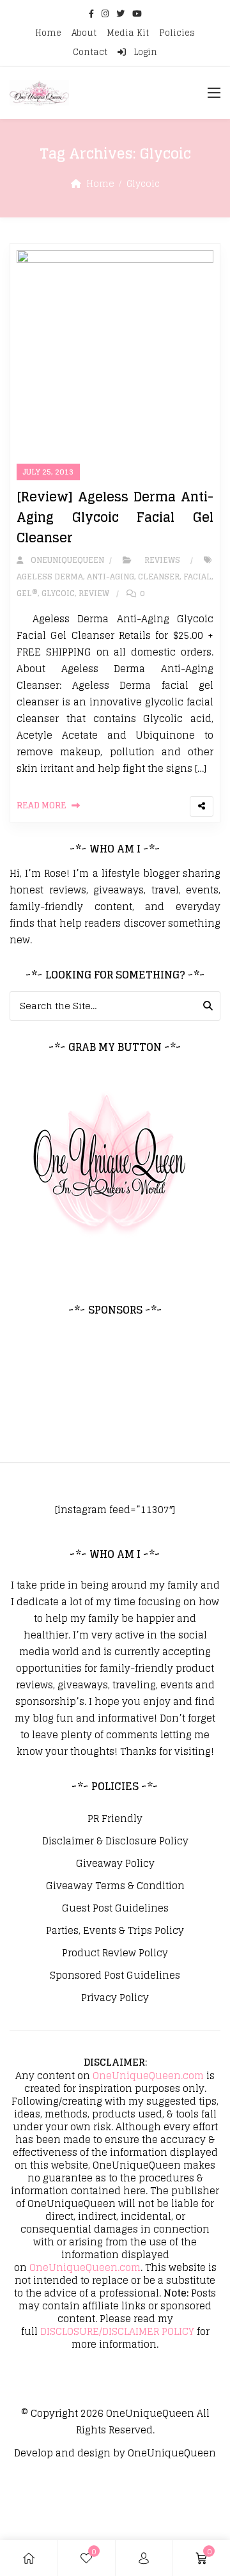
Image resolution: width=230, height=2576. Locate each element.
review (94, 593)
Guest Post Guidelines (115, 1908)
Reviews (162, 560)
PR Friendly (115, 1819)
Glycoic (58, 593)
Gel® (27, 593)
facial (197, 577)
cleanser (159, 577)
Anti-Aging (111, 577)
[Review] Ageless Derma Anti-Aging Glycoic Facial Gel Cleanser (115, 517)
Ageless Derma (50, 577)
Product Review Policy (115, 1953)
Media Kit (128, 33)
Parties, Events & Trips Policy (115, 1931)
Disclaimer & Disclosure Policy (115, 1841)
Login (144, 52)
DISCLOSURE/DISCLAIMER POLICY (117, 2331)
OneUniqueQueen (150, 2413)
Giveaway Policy (115, 1864)
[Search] (208, 1006)
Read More (42, 805)
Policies (177, 33)
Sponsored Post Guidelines (115, 1975)
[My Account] (144, 2558)
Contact (90, 52)
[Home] (29, 2558)
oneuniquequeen (65, 560)
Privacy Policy (115, 1998)
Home (48, 33)
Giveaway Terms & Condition (115, 1886)
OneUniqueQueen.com (148, 2076)
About (84, 33)
